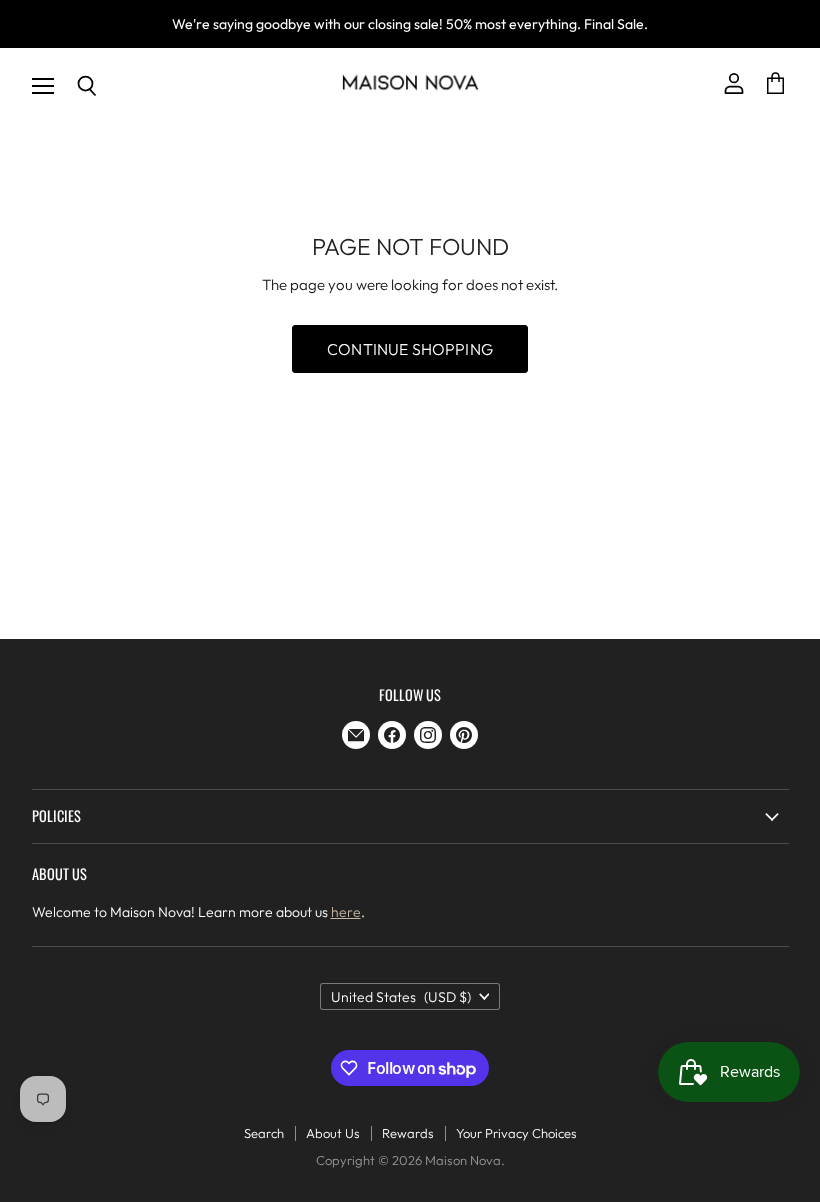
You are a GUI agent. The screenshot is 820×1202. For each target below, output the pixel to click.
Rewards (408, 1133)
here (346, 912)
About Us (333, 1133)
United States (401, 997)
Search (264, 1133)
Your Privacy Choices (516, 1133)
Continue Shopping (410, 349)
